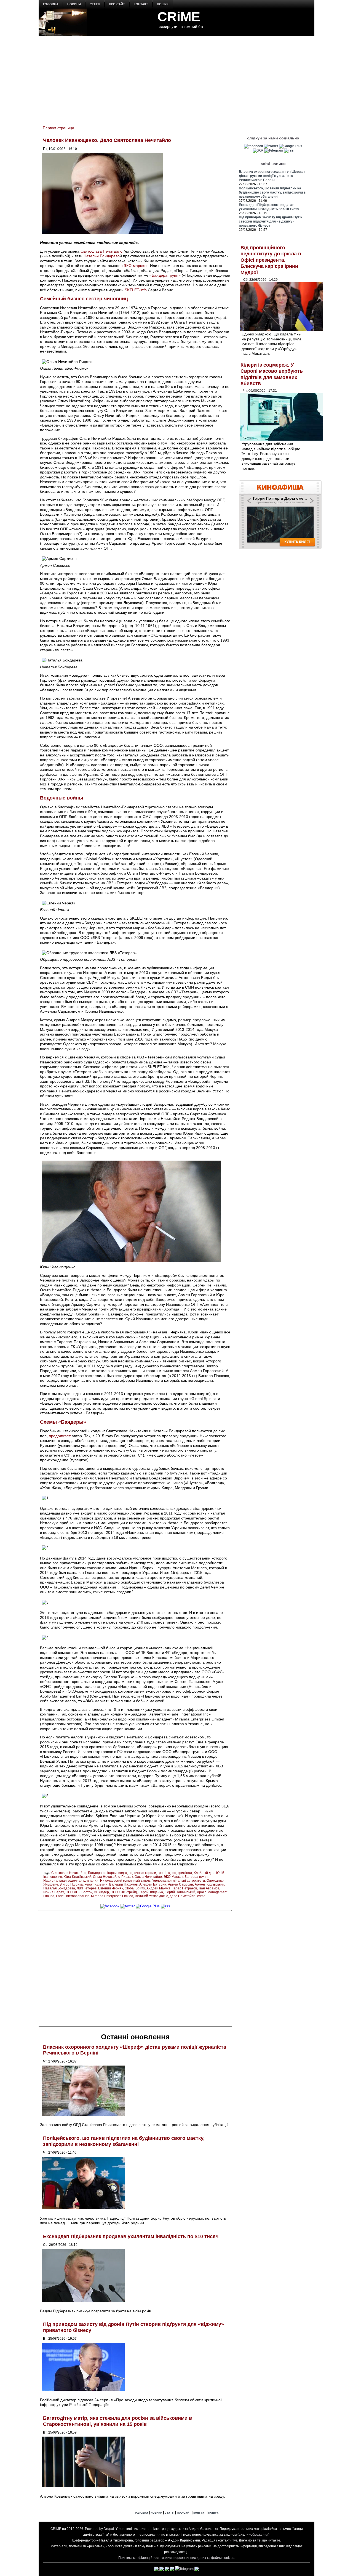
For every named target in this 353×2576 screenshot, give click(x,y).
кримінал (185, 1873)
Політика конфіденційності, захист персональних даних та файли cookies (176, 2558)
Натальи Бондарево (102, 256)
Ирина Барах (54, 1892)
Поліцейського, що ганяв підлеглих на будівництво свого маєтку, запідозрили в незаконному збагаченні (124, 2141)
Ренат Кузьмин (96, 1884)
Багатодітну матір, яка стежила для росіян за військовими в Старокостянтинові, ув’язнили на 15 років (117, 2421)
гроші (162, 1873)
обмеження (259, 2535)
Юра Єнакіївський (77, 1877)
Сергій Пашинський (180, 1892)
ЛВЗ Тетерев (87, 1888)
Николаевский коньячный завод (125, 1881)
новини (74, 4)
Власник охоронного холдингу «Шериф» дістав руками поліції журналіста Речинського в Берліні (272, 176)
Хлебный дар (204, 1873)
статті (95, 4)
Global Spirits (135, 1888)
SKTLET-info (136, 290)
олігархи (110, 1873)
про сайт (117, 4)
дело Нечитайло (183, 1896)
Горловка (159, 1881)
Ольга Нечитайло (148, 1877)
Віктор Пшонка (71, 1884)
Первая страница (58, 128)
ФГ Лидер (101, 1892)
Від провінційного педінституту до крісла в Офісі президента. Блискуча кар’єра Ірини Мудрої (271, 260)
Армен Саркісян (180, 1884)
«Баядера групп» (165, 275)
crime (201, 1896)
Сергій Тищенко (151, 1892)
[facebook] (110, 1906)
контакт (141, 4)
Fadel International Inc (73, 1896)
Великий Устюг (146, 1896)
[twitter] (128, 1906)
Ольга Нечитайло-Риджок (113, 1877)
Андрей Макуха (158, 1888)
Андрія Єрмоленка (203, 2529)
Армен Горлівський (209, 1884)
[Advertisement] (176, 78)
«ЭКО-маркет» (135, 266)
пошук (163, 4)
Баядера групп (196, 1877)
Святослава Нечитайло (101, 251)
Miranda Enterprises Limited (112, 1896)
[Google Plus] (148, 1906)
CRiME (179, 17)
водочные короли (142, 1873)
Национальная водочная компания (71, 1881)
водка (123, 1873)
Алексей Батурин (153, 1884)
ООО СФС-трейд (124, 1892)
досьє (164, 1896)
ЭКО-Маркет (173, 1877)
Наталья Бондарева (59, 1888)
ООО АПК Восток (79, 1892)
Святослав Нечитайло (69, 1873)
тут (235, 2540)
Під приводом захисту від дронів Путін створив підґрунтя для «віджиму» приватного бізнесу (271, 221)
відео (172, 1873)
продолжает (60, 1436)
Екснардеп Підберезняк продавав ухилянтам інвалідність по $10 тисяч (131, 2236)
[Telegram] (274, 150)
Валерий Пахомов (123, 1884)
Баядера (95, 1873)
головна (51, 4)
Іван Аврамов (209, 1888)
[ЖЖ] (258, 150)
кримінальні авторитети (186, 1881)
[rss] (165, 1906)
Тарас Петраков (184, 1888)
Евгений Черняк (111, 1888)
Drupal (109, 2529)
